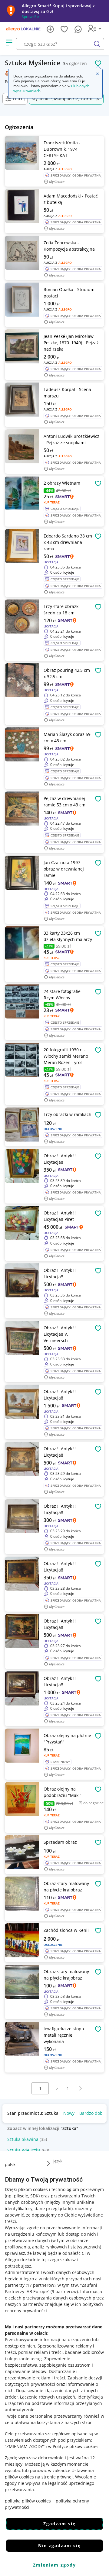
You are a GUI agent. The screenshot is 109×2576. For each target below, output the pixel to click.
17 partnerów (41, 2285)
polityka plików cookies (28, 2501)
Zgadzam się (59, 2524)
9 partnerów (64, 2291)
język (58, 2161)
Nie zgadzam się (59, 2545)
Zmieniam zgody (54, 2565)
